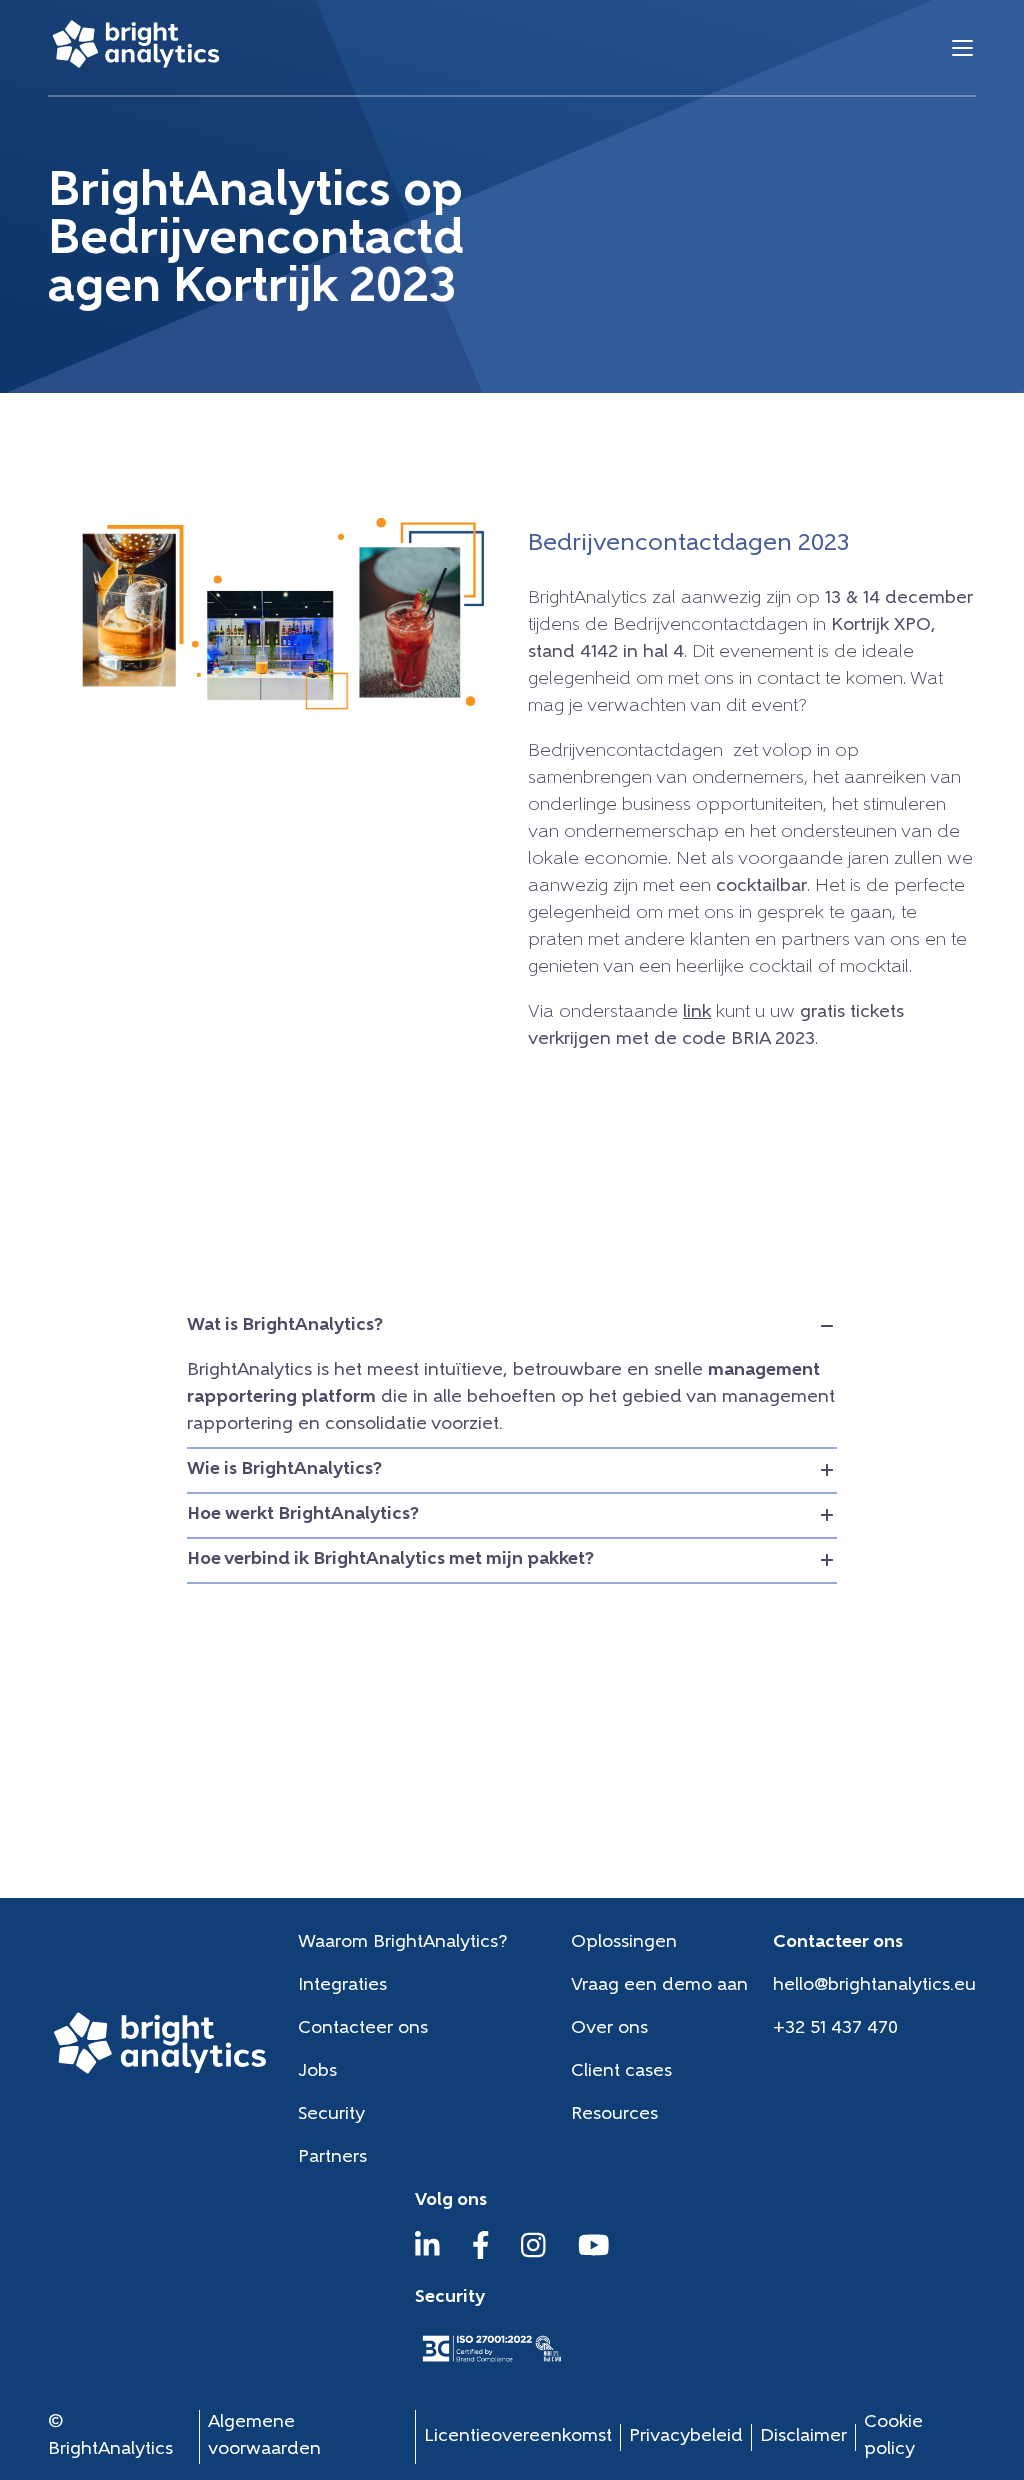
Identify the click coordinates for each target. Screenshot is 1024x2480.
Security (331, 2115)
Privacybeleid (686, 2437)
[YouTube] (594, 2255)
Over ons (609, 2029)
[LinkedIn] (427, 2255)
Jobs (317, 2072)
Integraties (342, 1986)
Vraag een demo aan (659, 1986)
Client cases (621, 2072)
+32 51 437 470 (835, 2029)
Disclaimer (803, 2437)
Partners (332, 2158)
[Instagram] (533, 2255)
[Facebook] (481, 2255)
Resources (614, 2115)
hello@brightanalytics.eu (874, 1986)
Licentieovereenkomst (518, 2437)
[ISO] (491, 2364)
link (697, 1013)
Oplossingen (624, 1943)
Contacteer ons (363, 2029)
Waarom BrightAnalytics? (402, 1943)
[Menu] (962, 47)
